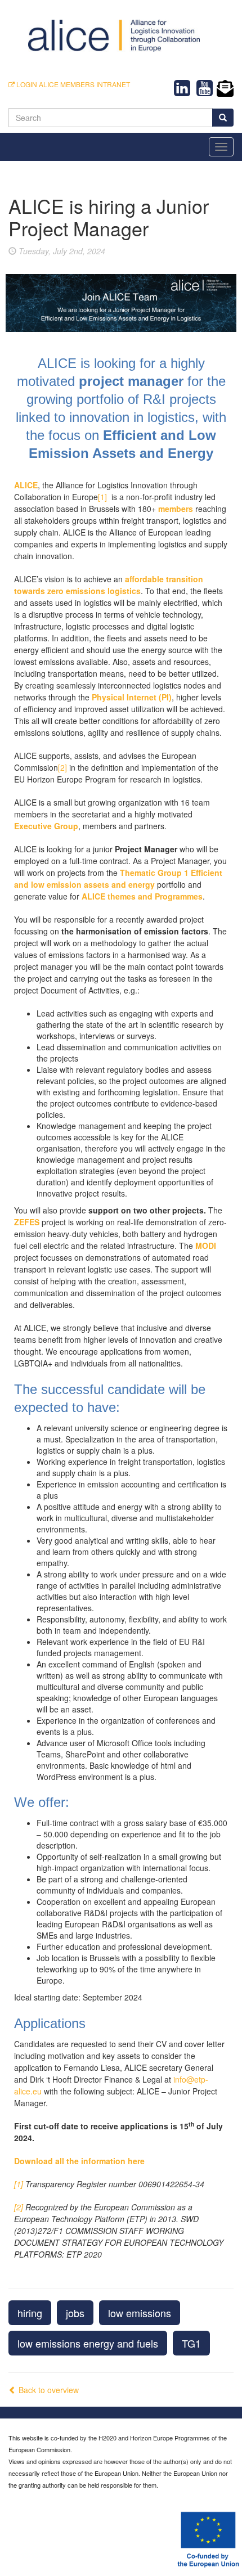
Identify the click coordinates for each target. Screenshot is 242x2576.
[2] (62, 767)
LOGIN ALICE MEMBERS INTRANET (72, 84)
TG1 (191, 2343)
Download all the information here (79, 2161)
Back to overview (48, 2390)
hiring (30, 2313)
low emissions (140, 2313)
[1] (102, 497)
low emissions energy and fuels (88, 2343)
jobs (75, 2313)
